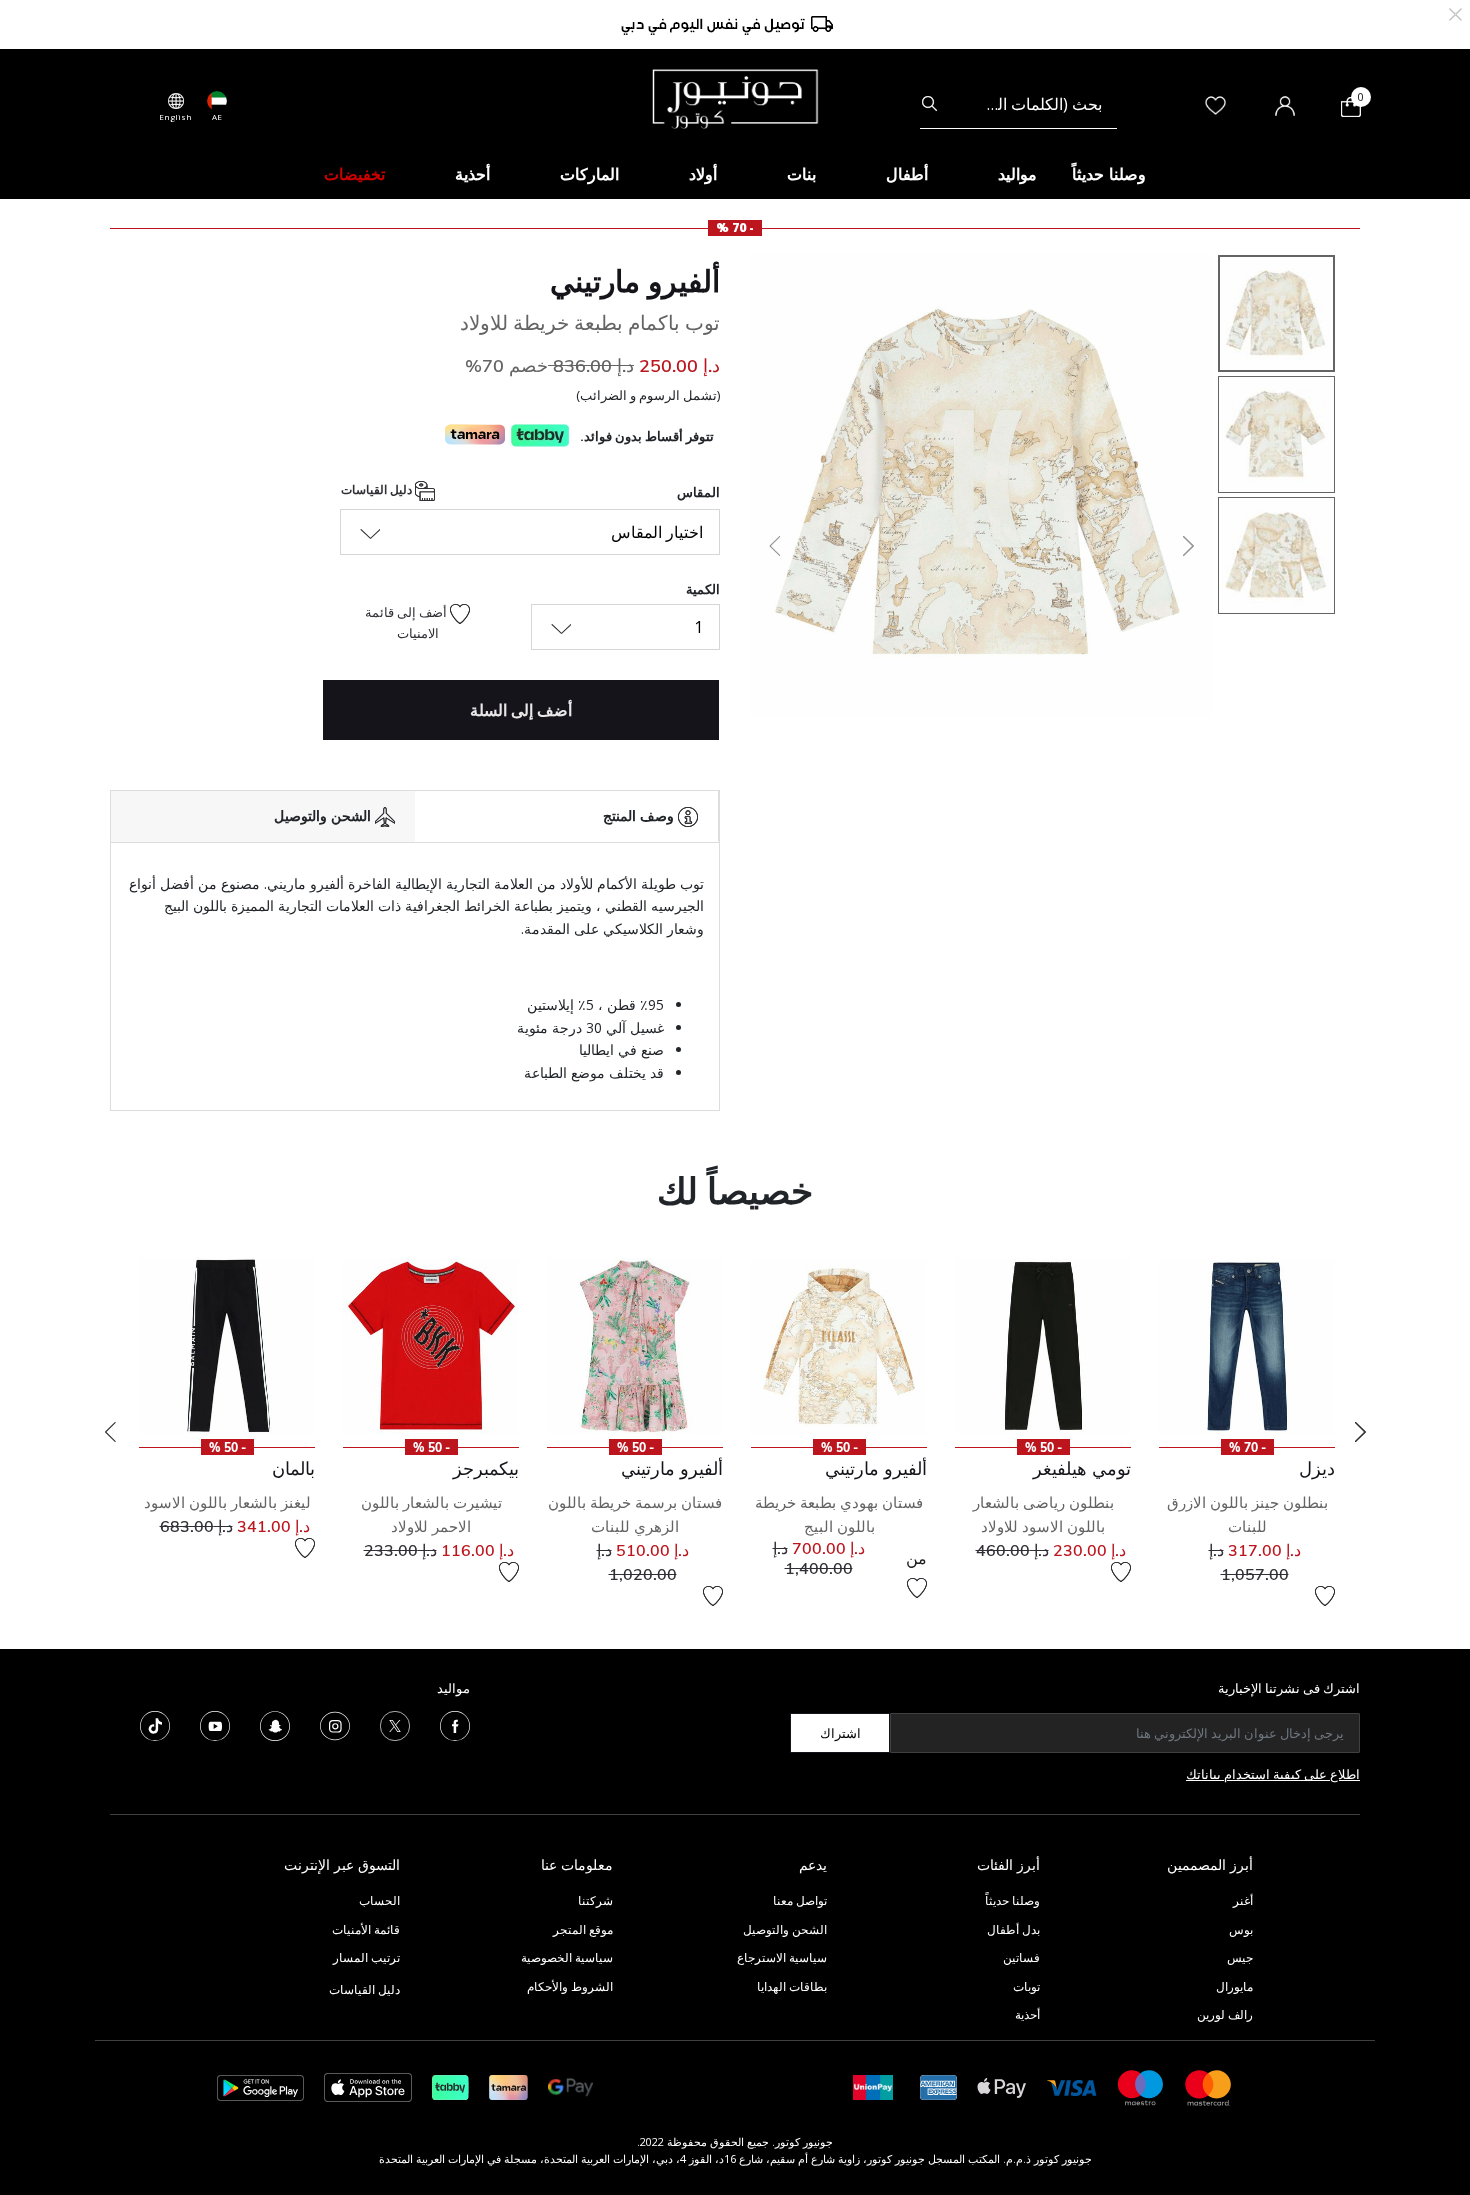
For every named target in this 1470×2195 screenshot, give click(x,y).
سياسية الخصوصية (567, 1957)
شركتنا (595, 1900)
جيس (1240, 1957)
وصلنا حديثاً (1012, 1900)
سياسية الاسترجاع (782, 1957)
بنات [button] (801, 174)
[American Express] (939, 2086)
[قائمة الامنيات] (1325, 1596)
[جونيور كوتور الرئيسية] (735, 97)
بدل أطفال (1013, 1929)
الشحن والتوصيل (785, 1929)
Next (1360, 1432)
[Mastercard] (1209, 2086)
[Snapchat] (275, 1725)
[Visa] (1072, 2086)
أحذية (1027, 2014)
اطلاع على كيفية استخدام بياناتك (1273, 1774)
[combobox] (1018, 104)
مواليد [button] (1017, 174)
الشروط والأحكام (570, 1986)
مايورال (1234, 1986)
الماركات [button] (589, 174)
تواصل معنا (798, 1900)
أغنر (1243, 1900)
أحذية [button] (472, 174)
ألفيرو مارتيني (635, 281)
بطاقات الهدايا (792, 1986)
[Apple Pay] (1002, 2086)
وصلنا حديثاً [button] (1109, 174)
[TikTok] (155, 1725)
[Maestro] (1141, 2086)
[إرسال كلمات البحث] (929, 104)
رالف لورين (1225, 2014)
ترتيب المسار (366, 1957)
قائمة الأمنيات (366, 1929)
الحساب (379, 1900)
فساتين (1021, 1957)
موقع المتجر (583, 1929)
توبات (1026, 1986)
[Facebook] (455, 1725)
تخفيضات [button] (354, 174)
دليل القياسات (378, 489)
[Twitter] (395, 1725)
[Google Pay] (570, 2086)
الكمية (703, 589)
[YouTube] (215, 1725)
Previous (110, 1432)
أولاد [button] (703, 174)
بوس (1241, 1929)
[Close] (1455, 12)
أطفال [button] (907, 174)
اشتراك (840, 1733)
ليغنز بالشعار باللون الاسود (227, 1502)
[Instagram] (335, 1725)
